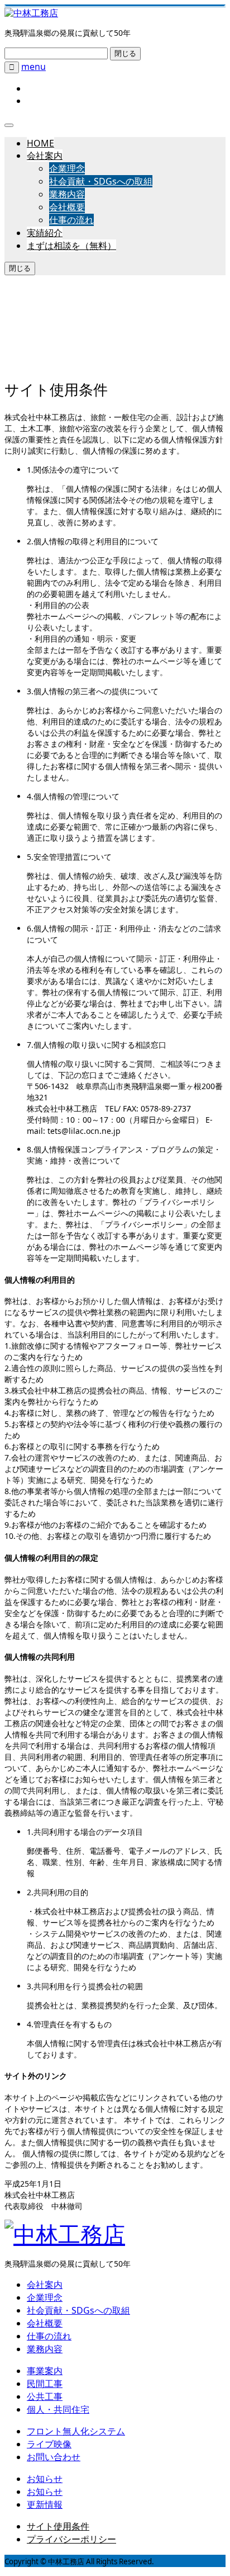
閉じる (125, 53)
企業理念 (67, 168)
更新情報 (45, 2504)
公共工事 (45, 2396)
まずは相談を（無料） (71, 246)
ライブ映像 (49, 2444)
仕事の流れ (71, 220)
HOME (40, 143)
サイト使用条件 (58, 2526)
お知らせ (45, 2479)
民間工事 (45, 2384)
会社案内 (45, 156)
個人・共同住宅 (58, 2409)
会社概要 (67, 207)
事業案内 (45, 2371)
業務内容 (67, 194)
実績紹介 (45, 233)
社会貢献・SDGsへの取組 (101, 181)
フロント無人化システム (76, 2431)
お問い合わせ (54, 2457)
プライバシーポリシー (71, 2539)
